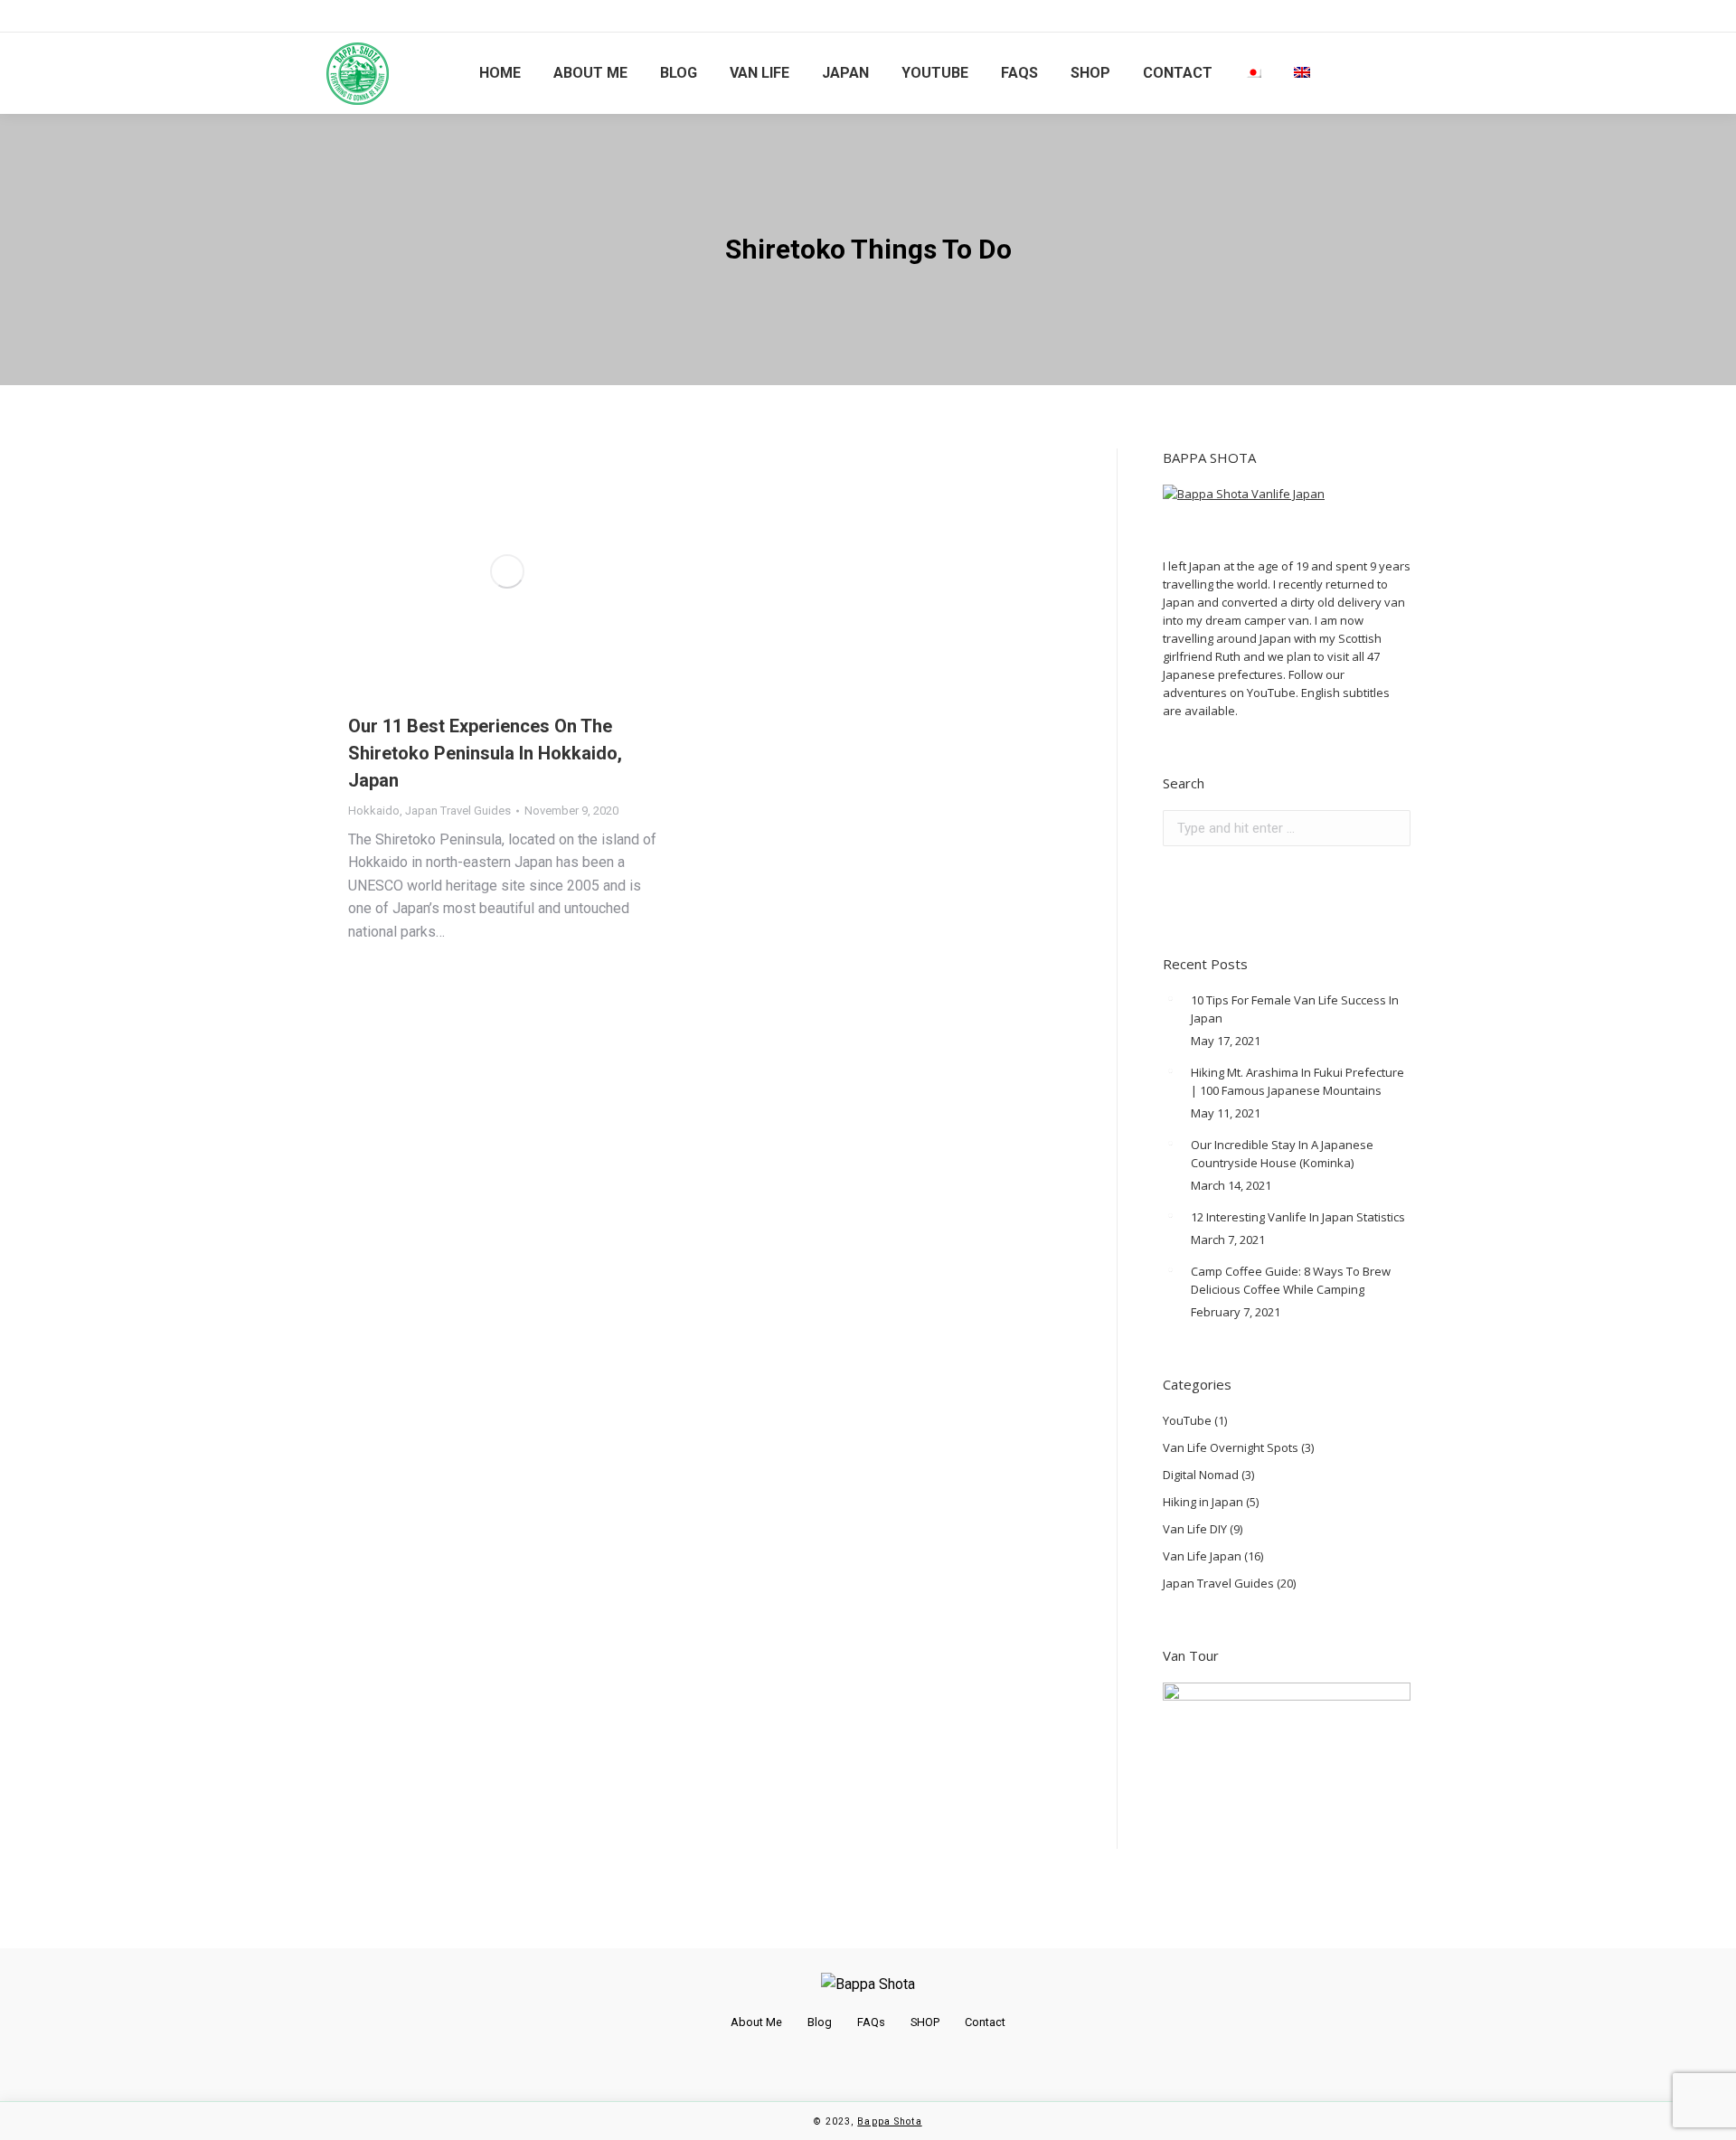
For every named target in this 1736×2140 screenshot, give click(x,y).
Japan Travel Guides (458, 811)
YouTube (1187, 1420)
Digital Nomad (1201, 1475)
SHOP (925, 2022)
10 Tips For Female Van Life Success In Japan (1295, 1009)
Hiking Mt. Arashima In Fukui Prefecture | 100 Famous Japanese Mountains (1297, 1081)
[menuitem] (500, 73)
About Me (756, 2022)
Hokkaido (374, 811)
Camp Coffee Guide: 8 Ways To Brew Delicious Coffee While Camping (1291, 1280)
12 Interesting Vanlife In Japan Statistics (1298, 1217)
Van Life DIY (1195, 1529)
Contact (985, 2022)
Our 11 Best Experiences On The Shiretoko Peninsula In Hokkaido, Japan (485, 753)
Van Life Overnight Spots (1231, 1447)
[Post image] (1170, 998)
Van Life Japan (1202, 1556)
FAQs (871, 2022)
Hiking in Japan (1203, 1502)
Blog (820, 2022)
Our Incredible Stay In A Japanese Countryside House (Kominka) (1282, 1154)
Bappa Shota (889, 2121)
